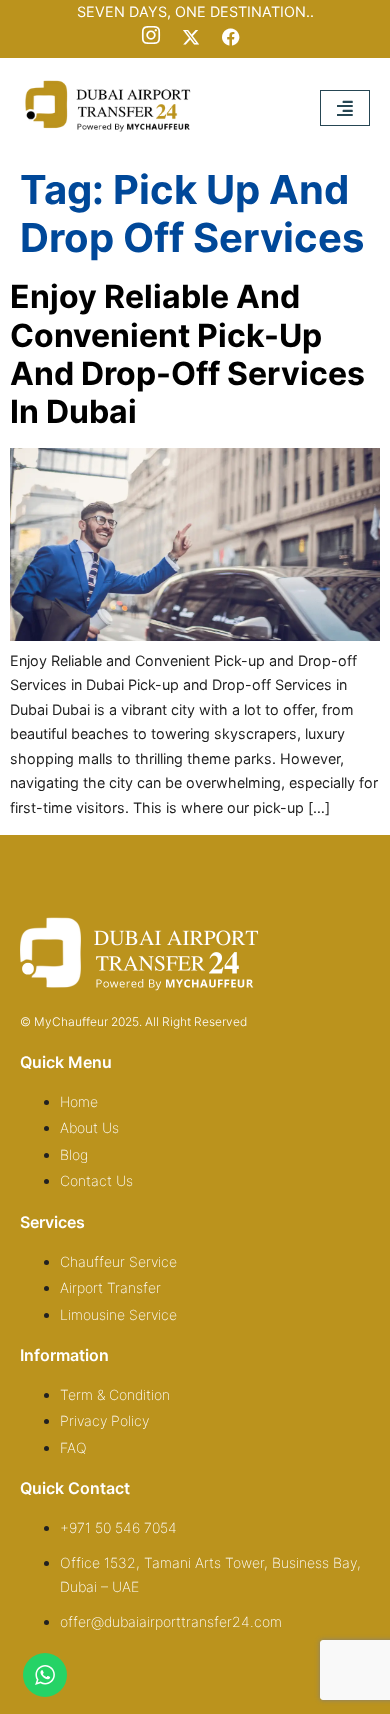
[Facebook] (231, 37)
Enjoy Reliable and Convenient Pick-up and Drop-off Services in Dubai (187, 354)
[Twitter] (191, 37)
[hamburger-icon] (345, 108)
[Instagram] (151, 37)
